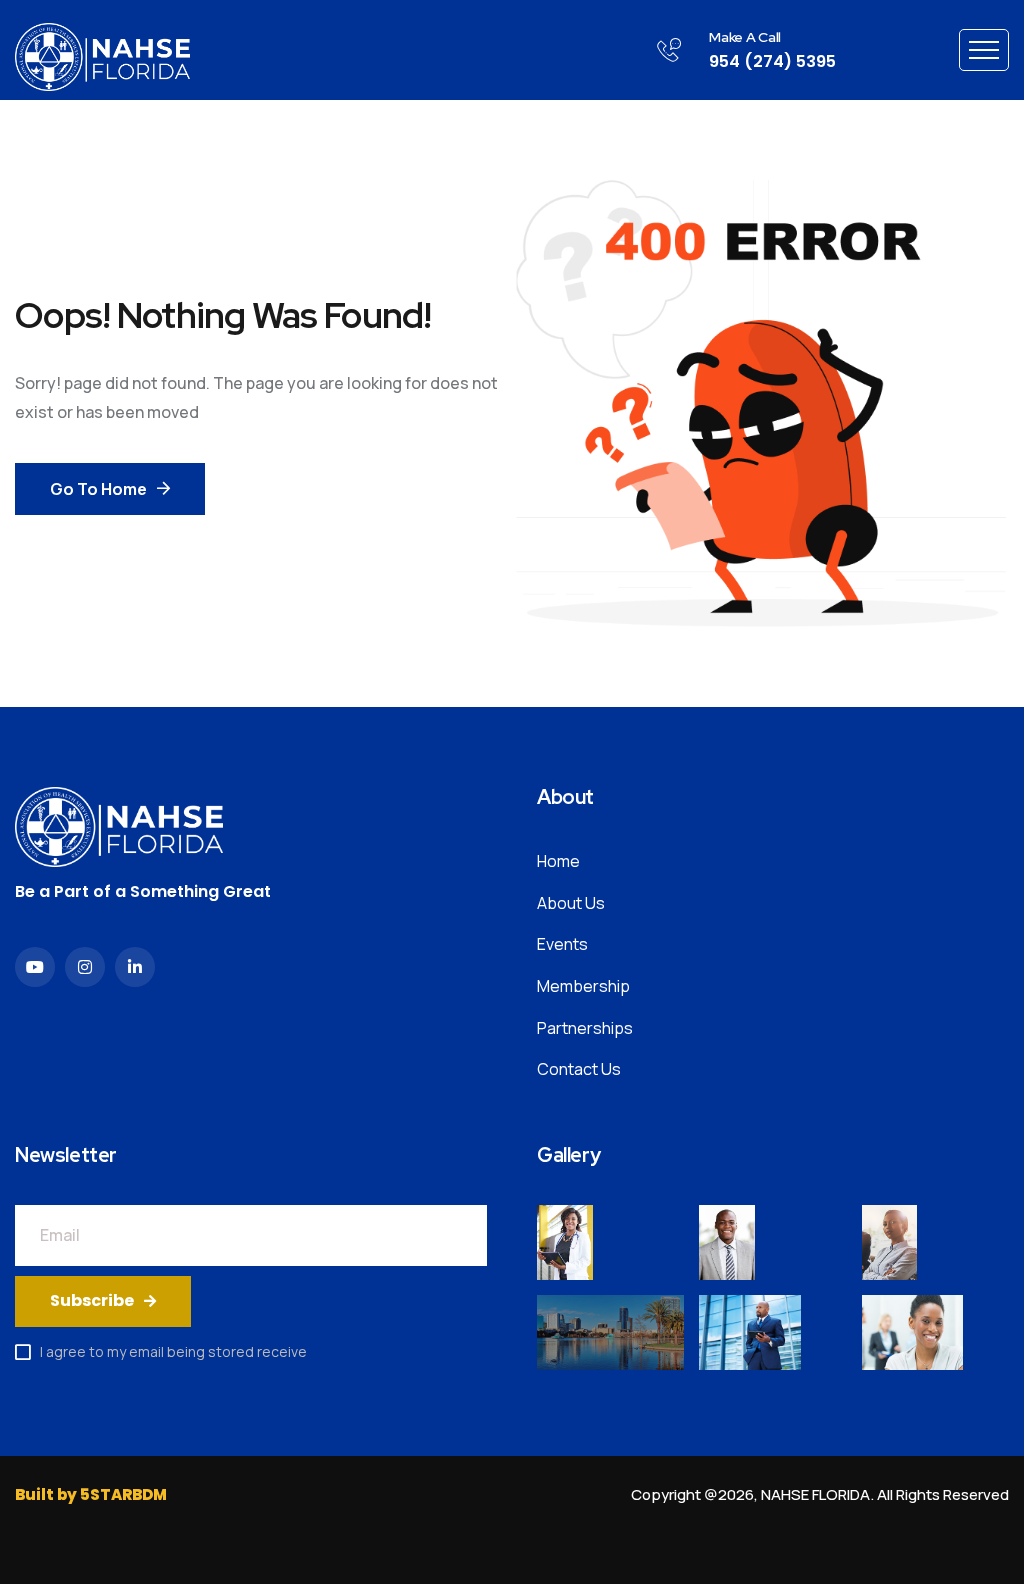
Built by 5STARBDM (91, 1494)
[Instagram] (85, 967)
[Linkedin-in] (135, 967)
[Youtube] (35, 967)
